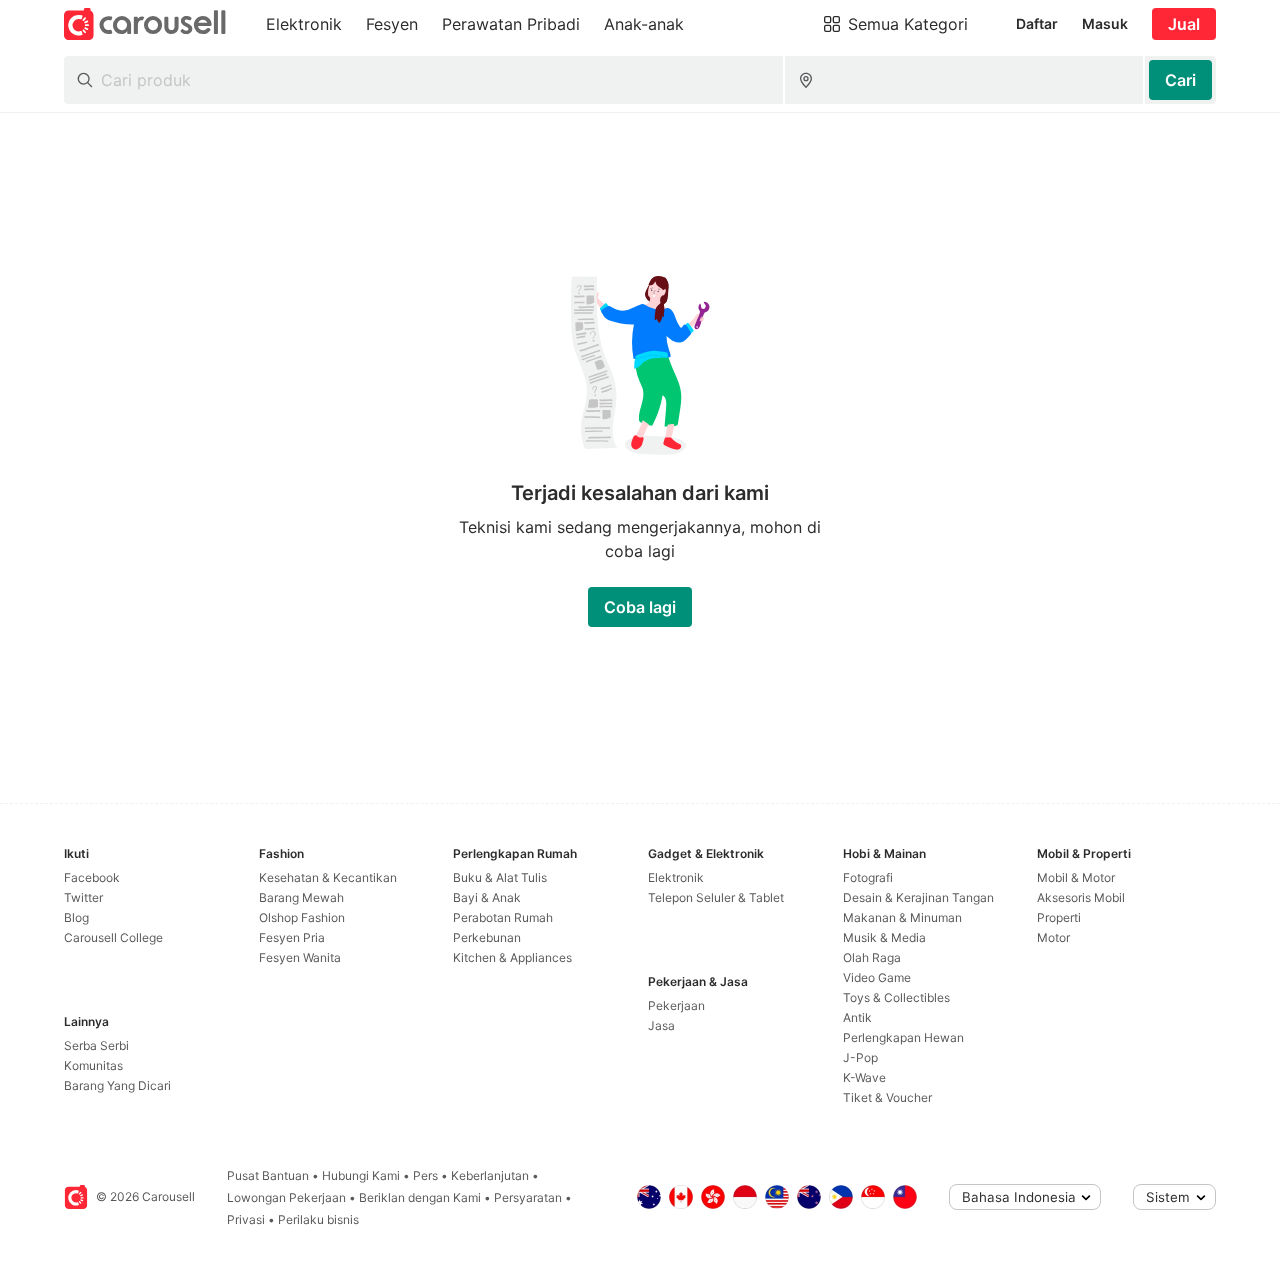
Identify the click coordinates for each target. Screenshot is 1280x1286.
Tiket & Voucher (887, 1097)
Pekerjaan (676, 1005)
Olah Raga (872, 957)
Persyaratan (528, 1197)
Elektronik (676, 877)
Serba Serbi (96, 1045)
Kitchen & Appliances (512, 957)
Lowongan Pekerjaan (286, 1197)
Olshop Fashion (302, 917)
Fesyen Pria (292, 937)
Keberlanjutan (490, 1175)
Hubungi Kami (361, 1175)
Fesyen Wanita (300, 957)
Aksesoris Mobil (1081, 897)
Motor (1053, 937)
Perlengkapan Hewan (903, 1037)
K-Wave (864, 1077)
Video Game (877, 977)
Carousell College (113, 937)
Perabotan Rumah (503, 917)
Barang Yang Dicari (117, 1085)
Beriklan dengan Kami (420, 1197)
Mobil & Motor (1076, 877)
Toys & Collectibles (896, 997)
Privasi (246, 1219)
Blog (76, 917)
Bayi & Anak (487, 897)
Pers (425, 1175)
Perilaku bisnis (318, 1219)
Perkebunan (487, 937)
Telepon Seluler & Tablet (716, 897)
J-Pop (860, 1057)
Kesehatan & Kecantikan (328, 877)
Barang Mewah (301, 897)
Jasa (661, 1025)
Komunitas (93, 1065)
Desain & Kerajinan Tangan (918, 897)
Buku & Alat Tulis (500, 877)
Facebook (92, 877)
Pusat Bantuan (268, 1175)
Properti (1059, 917)
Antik (857, 1017)
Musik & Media (884, 937)
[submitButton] (1180, 80)
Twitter (83, 897)
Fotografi (868, 877)
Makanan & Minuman (902, 917)
